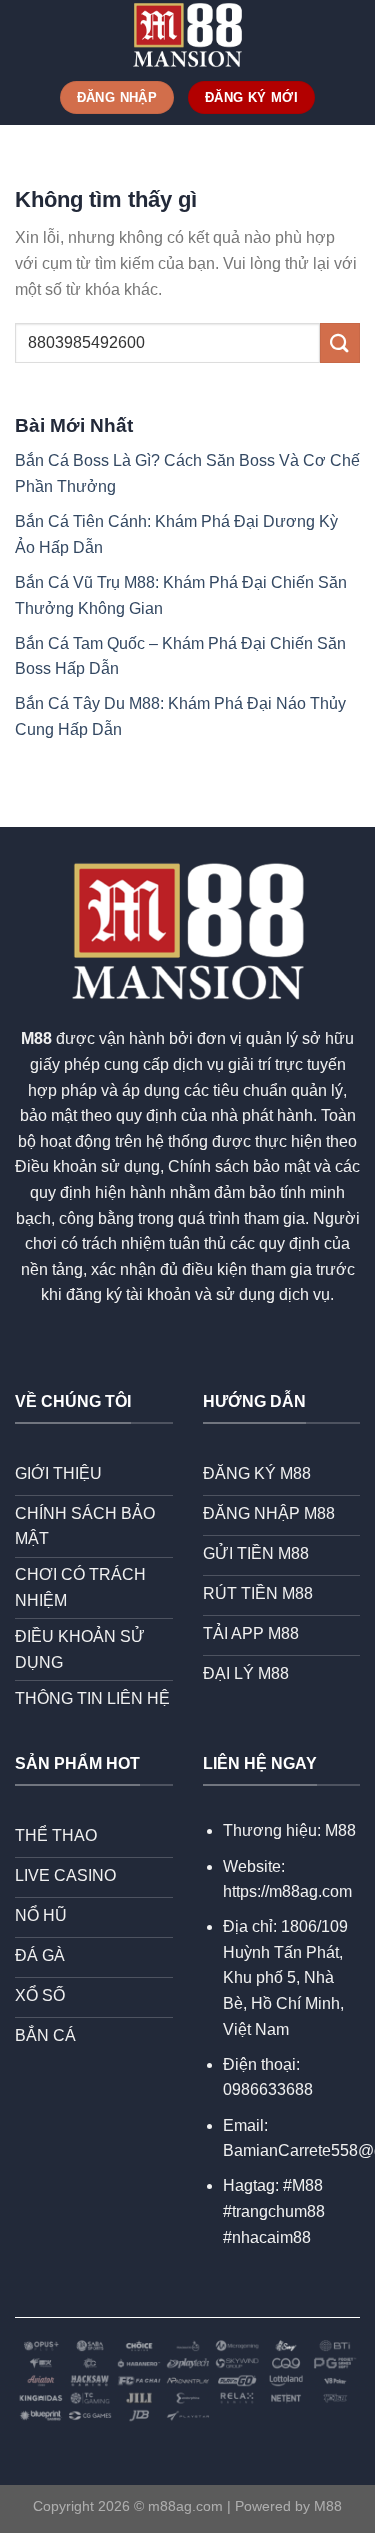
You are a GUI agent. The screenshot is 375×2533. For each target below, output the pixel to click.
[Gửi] (340, 342)
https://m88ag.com (287, 1891)
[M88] (188, 35)
